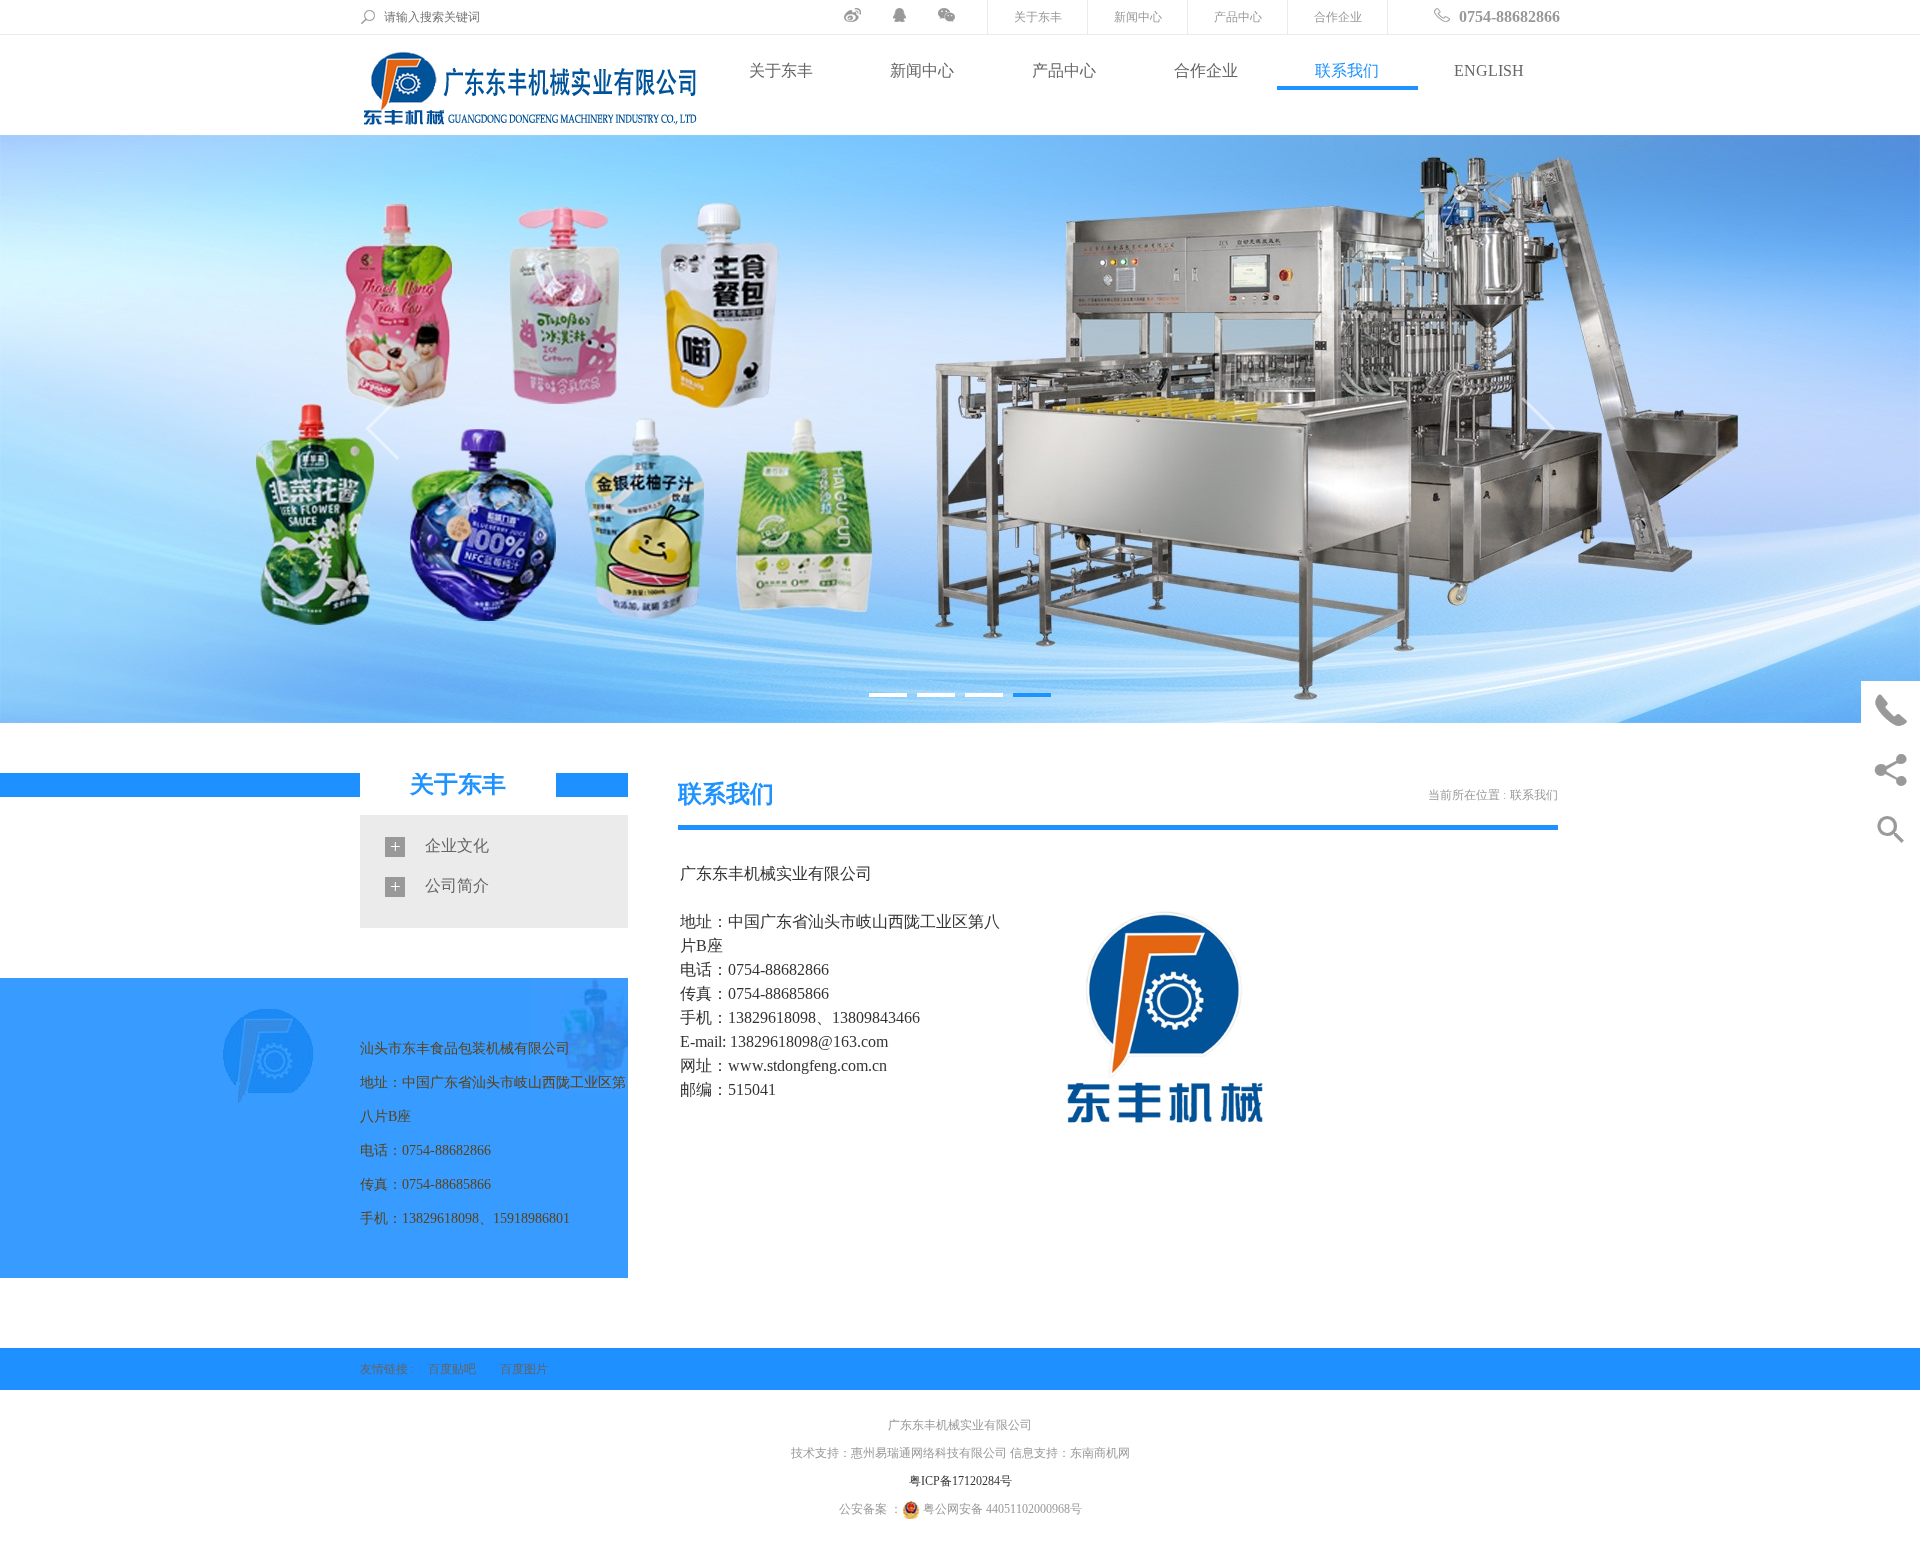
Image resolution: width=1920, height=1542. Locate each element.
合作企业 (1338, 17)
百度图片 (524, 1369)
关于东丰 (1038, 17)
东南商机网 (1100, 1453)
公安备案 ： (870, 1509)
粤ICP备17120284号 (960, 1481)
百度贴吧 (452, 1369)
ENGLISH (1489, 70)
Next (1538, 428)
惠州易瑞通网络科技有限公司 (929, 1453)
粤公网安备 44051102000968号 (1002, 1509)
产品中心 (1238, 17)
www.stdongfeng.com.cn (807, 1065)
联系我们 (1347, 70)
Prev (382, 428)
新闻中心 (1138, 17)
